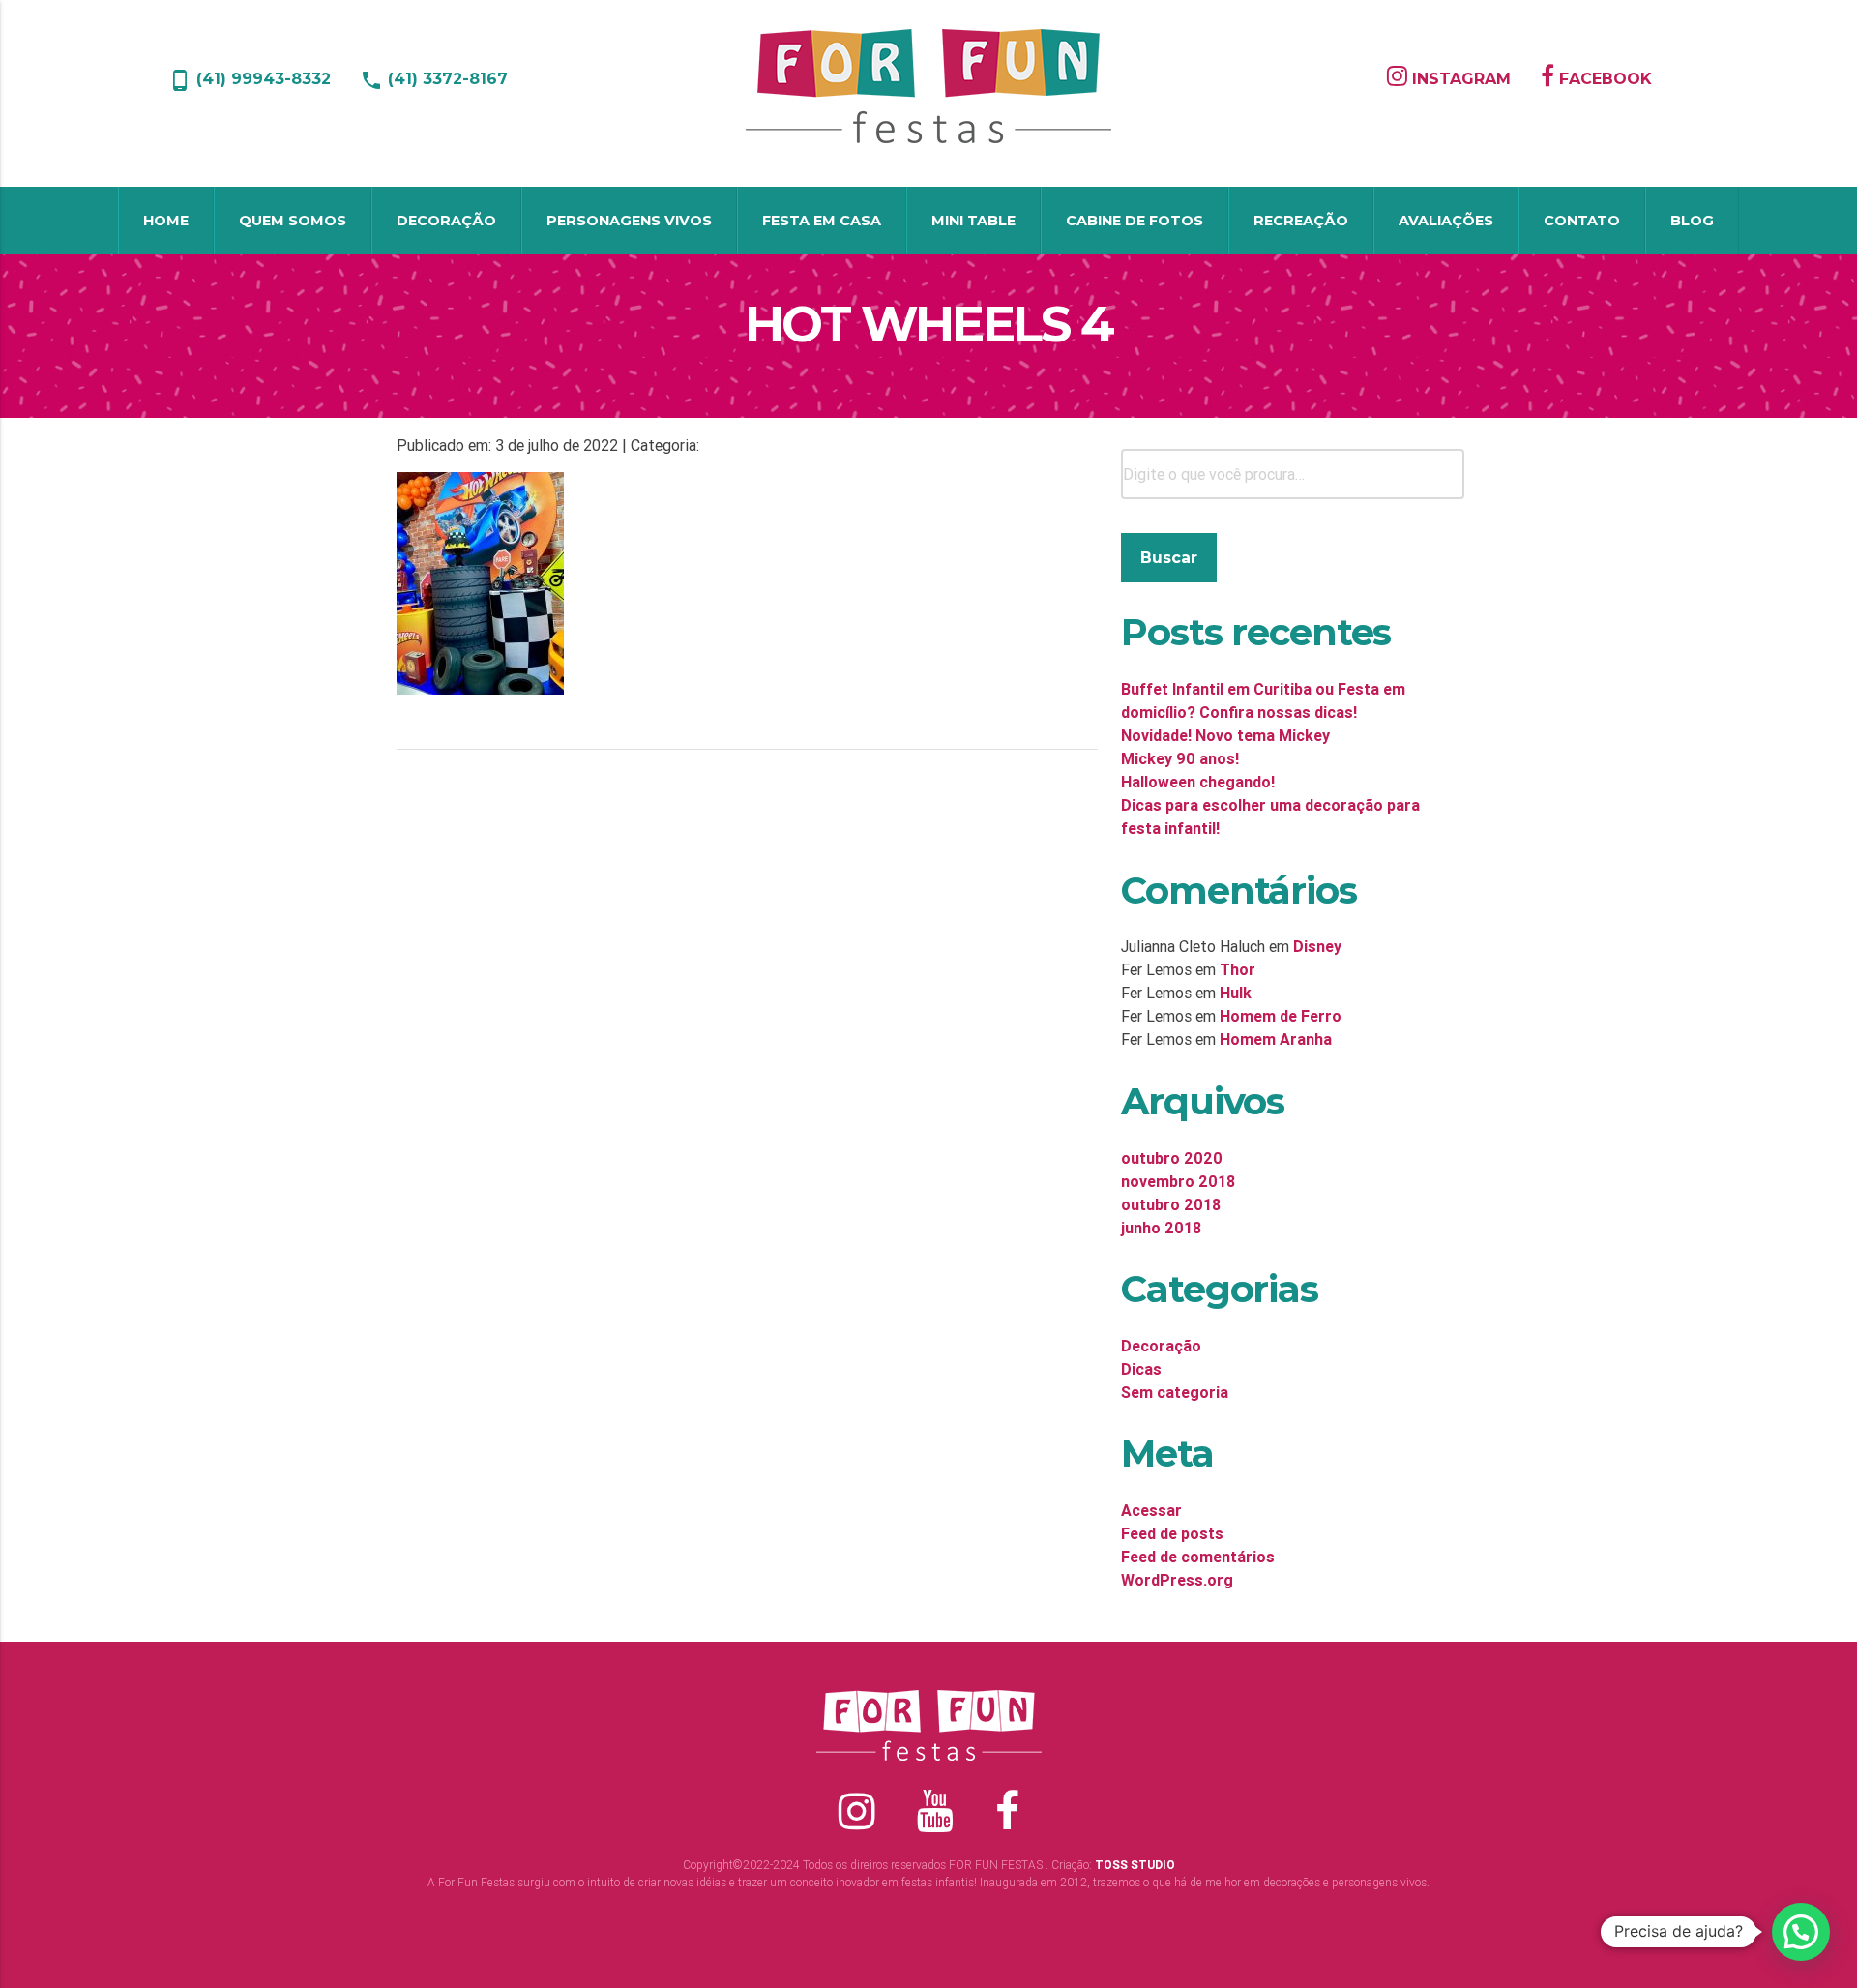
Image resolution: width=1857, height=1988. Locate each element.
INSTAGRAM (1459, 79)
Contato (1582, 221)
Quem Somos (293, 221)
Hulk (1236, 993)
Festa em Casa (822, 221)
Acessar (1151, 1510)
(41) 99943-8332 (250, 79)
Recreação (1301, 221)
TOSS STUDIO (1135, 1865)
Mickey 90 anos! (1180, 758)
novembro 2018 (1178, 1181)
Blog (1692, 221)
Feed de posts (1172, 1533)
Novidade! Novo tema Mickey (1225, 735)
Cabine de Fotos (1135, 221)
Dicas (1141, 1369)
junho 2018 (1161, 1228)
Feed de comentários (1198, 1557)
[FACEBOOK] (1229, 141)
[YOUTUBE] (935, 1811)
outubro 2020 (1172, 1158)
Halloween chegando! (1198, 782)
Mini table (973, 221)
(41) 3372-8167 (434, 79)
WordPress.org (1177, 1580)
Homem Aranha (1276, 1039)
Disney (1317, 946)
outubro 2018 (1171, 1204)
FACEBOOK (1603, 79)
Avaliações (1446, 221)
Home (166, 221)
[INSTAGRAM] (1214, 141)
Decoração (446, 221)
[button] (1801, 1932)
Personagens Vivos (629, 221)
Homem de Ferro (1281, 1016)
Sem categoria (1175, 1392)
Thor (1238, 969)
